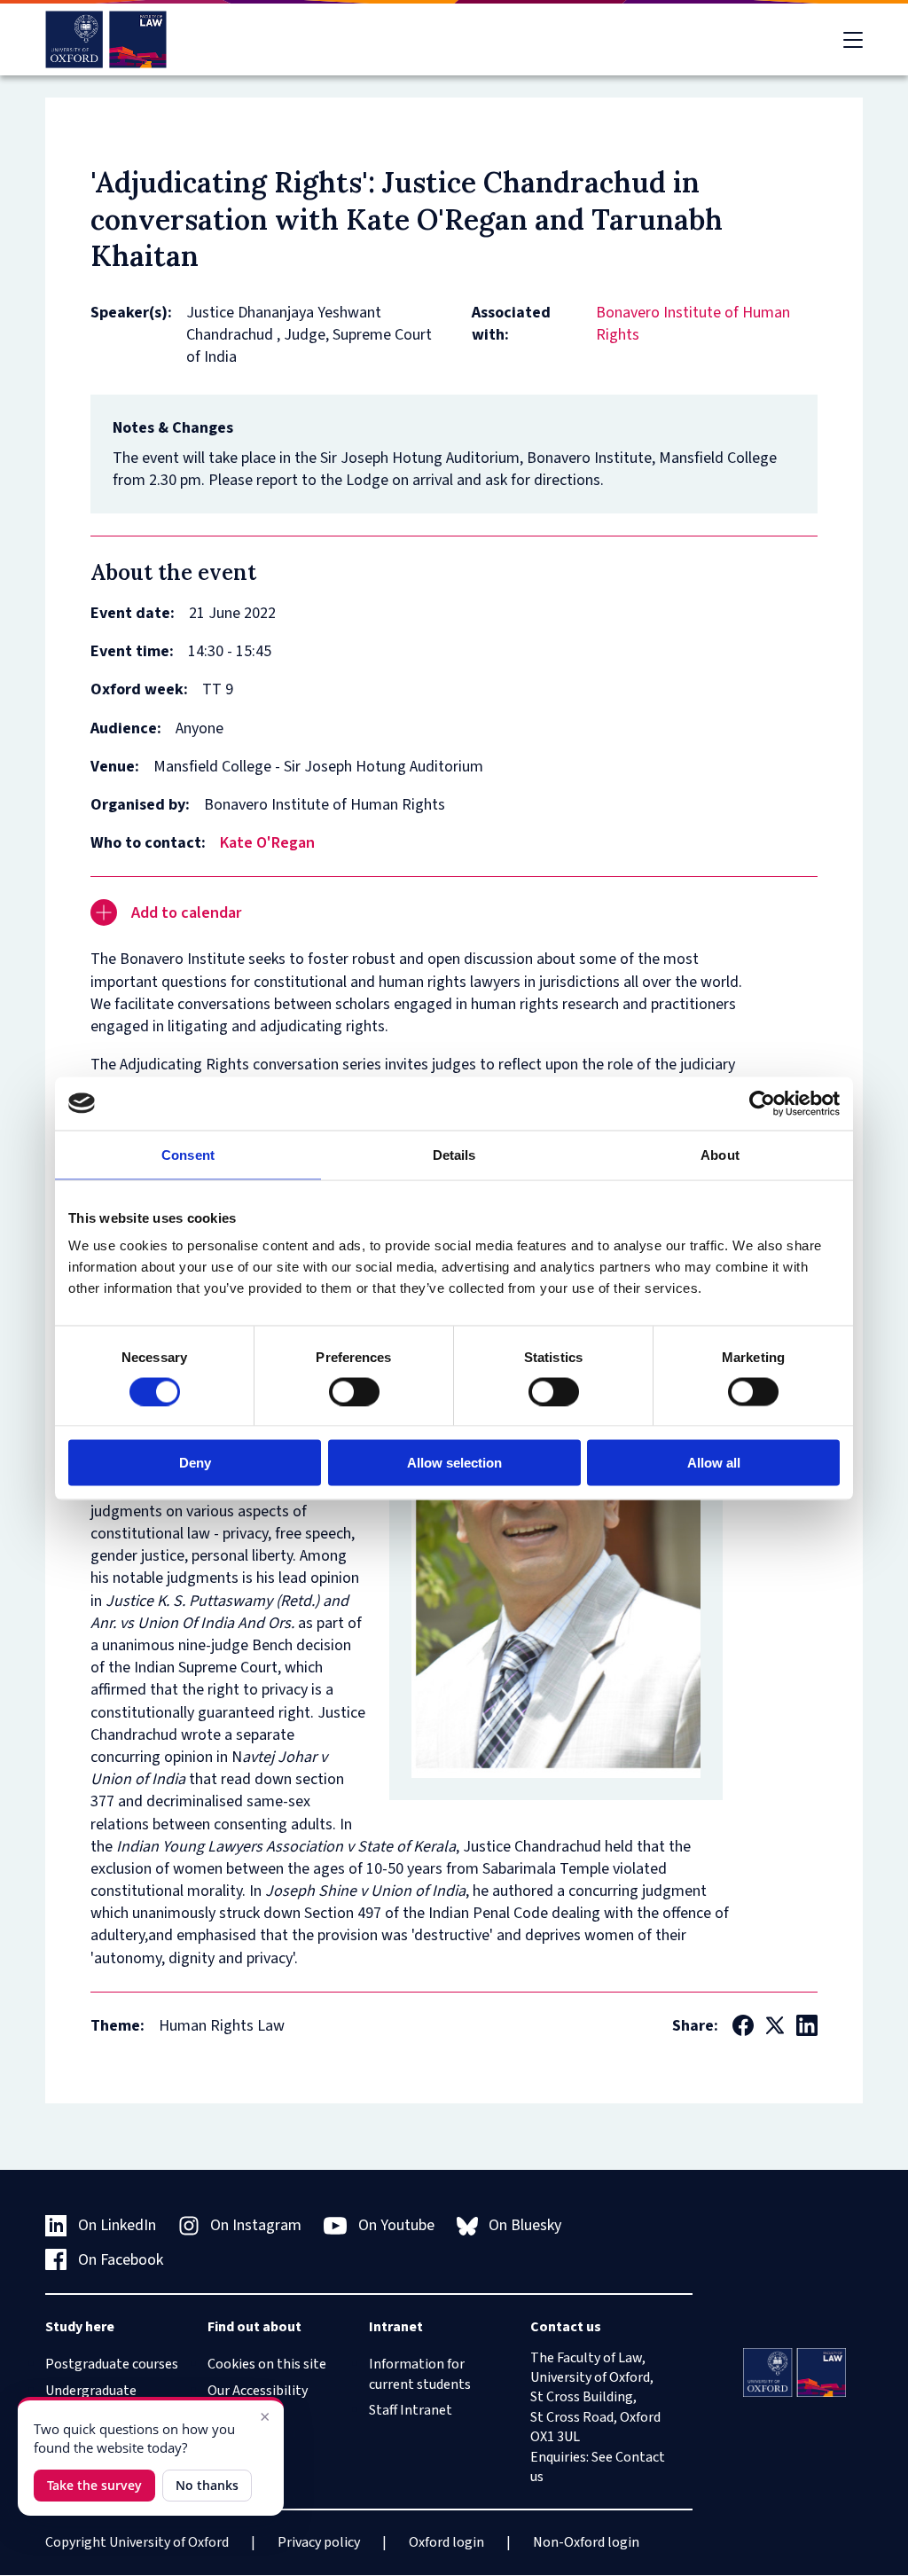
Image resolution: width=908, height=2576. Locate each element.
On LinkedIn (117, 2225)
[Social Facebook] (743, 2025)
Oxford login (446, 2542)
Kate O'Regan (267, 843)
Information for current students (420, 2374)
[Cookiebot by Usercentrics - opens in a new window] (762, 1103)
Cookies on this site (267, 2364)
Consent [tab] (188, 1154)
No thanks (207, 2485)
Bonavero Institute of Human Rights (693, 324)
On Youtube (396, 2225)
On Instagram (256, 2225)
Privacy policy (319, 2542)
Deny (195, 1463)
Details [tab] (454, 1154)
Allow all (714, 1463)
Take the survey (94, 2485)
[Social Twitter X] (775, 2025)
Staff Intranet (411, 2410)
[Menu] (853, 40)
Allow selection (454, 1463)
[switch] (354, 1391)
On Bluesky (525, 2225)
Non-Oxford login (586, 2542)
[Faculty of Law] (106, 39)
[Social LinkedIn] (807, 2025)
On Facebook (121, 2260)
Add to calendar (186, 913)
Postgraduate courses (112, 2364)
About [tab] (720, 1154)
